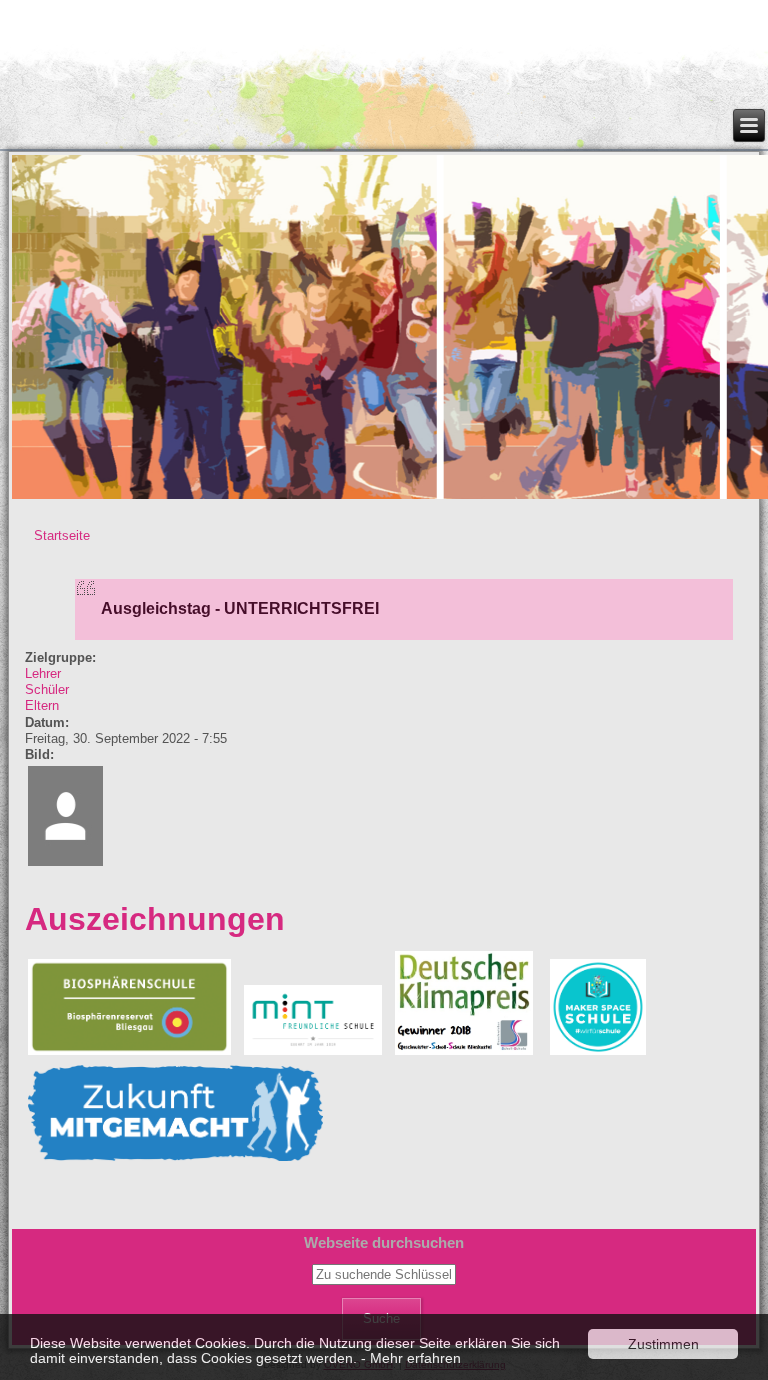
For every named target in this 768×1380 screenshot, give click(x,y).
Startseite (62, 535)
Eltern (42, 705)
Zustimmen (663, 1344)
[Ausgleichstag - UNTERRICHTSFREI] (65, 864)
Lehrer (43, 673)
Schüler (47, 689)
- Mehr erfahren (411, 1358)
